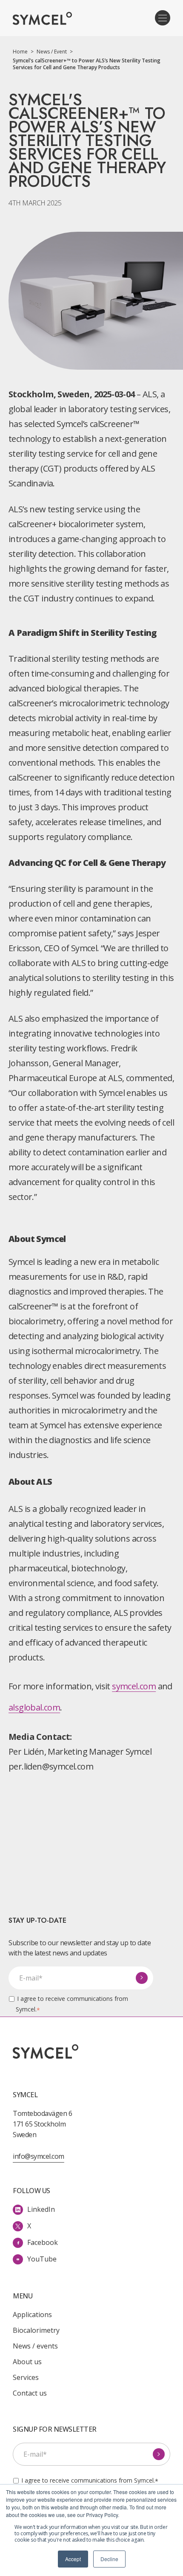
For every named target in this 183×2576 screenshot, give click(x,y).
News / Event (55, 52)
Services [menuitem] (26, 2377)
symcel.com (134, 1686)
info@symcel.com (39, 2156)
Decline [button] (109, 2559)
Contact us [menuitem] (30, 2393)
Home (23, 52)
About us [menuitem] (27, 2362)
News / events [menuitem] (35, 2346)
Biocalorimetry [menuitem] (36, 2330)
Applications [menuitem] (32, 2315)
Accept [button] (73, 2559)
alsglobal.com (34, 1707)
